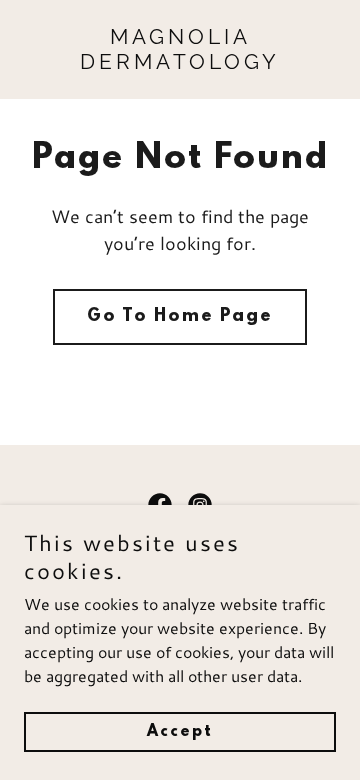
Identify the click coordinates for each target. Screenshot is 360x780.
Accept (180, 732)
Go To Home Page (180, 317)
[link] (180, 62)
